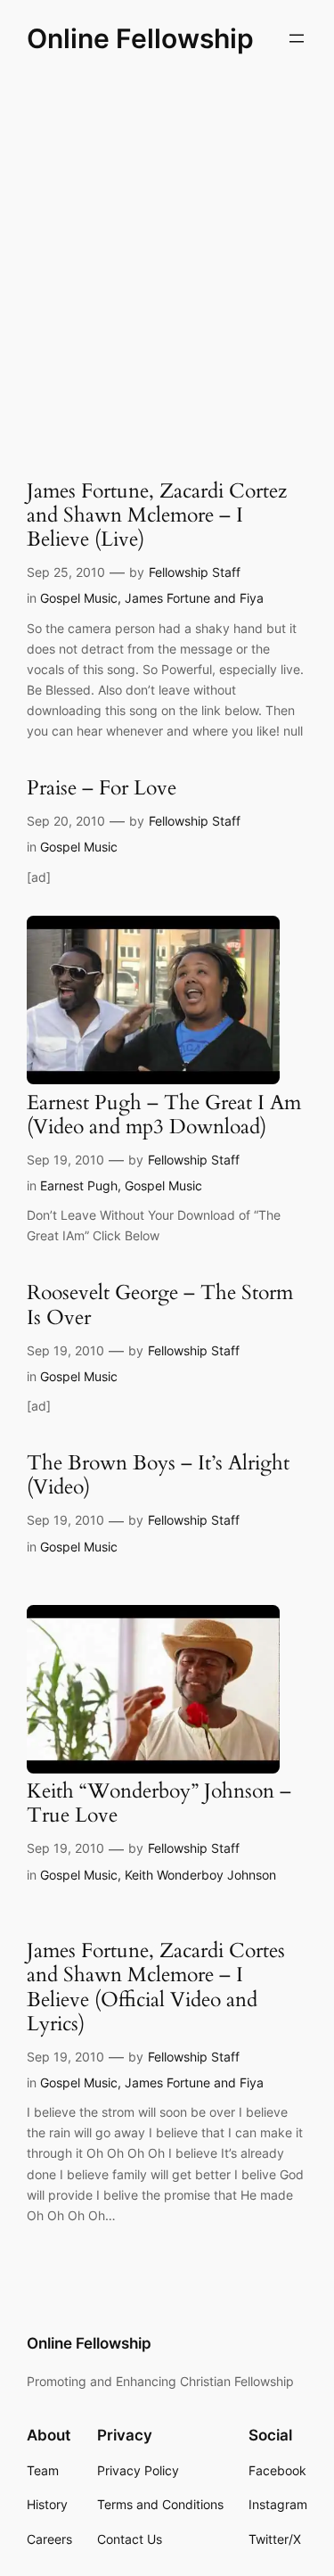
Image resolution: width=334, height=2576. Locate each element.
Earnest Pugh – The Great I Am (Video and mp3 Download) (164, 1115)
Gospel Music (79, 598)
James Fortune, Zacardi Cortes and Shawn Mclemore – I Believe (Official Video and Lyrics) (156, 1988)
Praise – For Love (102, 789)
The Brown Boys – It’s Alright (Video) (158, 1476)
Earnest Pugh (79, 1185)
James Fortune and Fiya (194, 598)
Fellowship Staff (195, 572)
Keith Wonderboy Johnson (200, 1875)
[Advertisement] (167, 262)
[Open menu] (297, 38)
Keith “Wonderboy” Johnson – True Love (159, 1804)
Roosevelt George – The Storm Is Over (160, 1305)
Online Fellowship (140, 38)
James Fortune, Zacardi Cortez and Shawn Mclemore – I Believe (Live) (157, 516)
